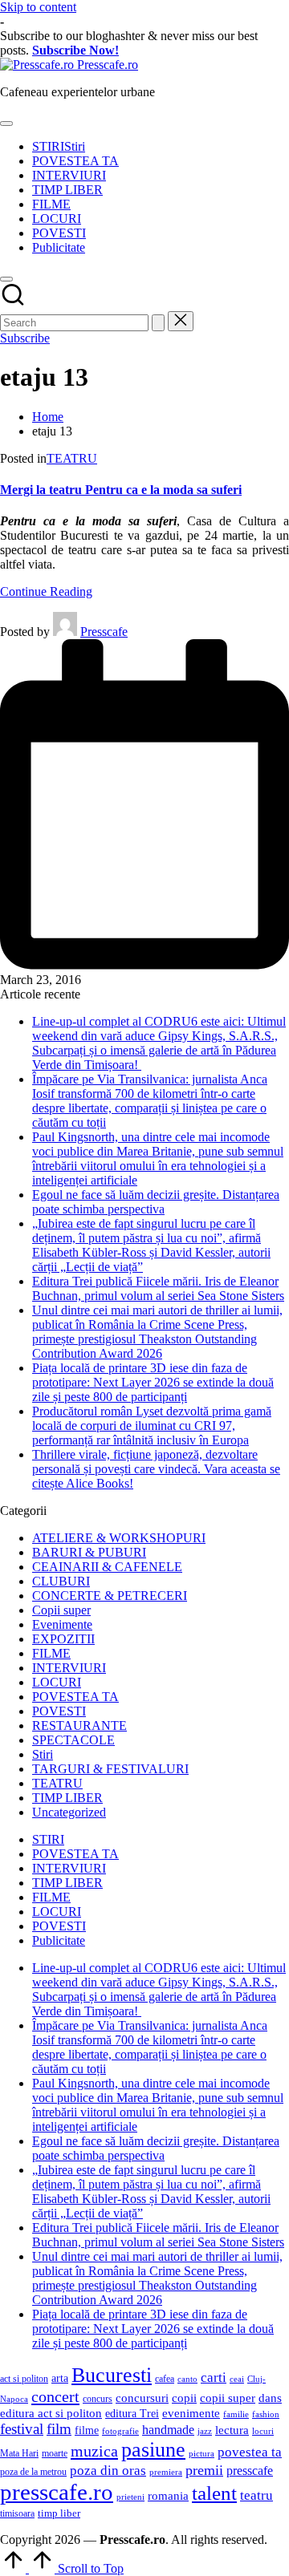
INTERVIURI (69, 1668)
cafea (165, 2379)
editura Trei (132, 2414)
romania (168, 2495)
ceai (237, 2379)
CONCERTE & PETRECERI (110, 1596)
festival (22, 2429)
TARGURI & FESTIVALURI (110, 1769)
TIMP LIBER (67, 1798)
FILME (51, 1653)
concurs (98, 2399)
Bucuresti (112, 2375)
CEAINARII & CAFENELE (107, 1567)
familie (236, 2414)
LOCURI (57, 1682)
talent (214, 2493)
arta (60, 2378)
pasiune (153, 2450)
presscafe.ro (57, 2492)
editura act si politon (51, 2413)
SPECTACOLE (73, 1740)
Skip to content (38, 7)
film (59, 2429)
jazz (205, 2431)
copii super (228, 2398)
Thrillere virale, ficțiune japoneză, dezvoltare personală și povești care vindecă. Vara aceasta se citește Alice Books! (156, 1469)
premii (204, 2470)
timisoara (17, 2513)
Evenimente (62, 1624)
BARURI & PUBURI (89, 1552)
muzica (94, 2451)
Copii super (61, 1610)
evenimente (191, 2413)
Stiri (43, 1754)
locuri (263, 2431)
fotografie (120, 2431)
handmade (168, 2430)
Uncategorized (69, 1812)
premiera (166, 2472)
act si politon (24, 2379)
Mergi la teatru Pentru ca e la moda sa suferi (121, 490)
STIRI (48, 1839)
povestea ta (250, 2452)
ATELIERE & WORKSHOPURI (119, 1538)
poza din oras (108, 2471)
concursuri (142, 2398)
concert (55, 2396)
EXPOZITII (63, 1639)
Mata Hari (19, 2453)
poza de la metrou (33, 2472)
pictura (201, 2454)
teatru (256, 2495)
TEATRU (72, 458)
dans (270, 2398)
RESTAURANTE (79, 1725)
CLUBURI (61, 1581)
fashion (266, 2414)
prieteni (130, 2497)
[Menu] (6, 124)
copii (184, 2398)
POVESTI (59, 1711)
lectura (232, 2430)
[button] (158, 323)
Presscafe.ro (108, 65)
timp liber (59, 2513)
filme (87, 2430)
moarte (55, 2453)
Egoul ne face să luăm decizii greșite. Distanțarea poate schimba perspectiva (156, 1202)
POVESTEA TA (75, 1697)
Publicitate (59, 1940)
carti (214, 2378)
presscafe (250, 2471)
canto (187, 2379)
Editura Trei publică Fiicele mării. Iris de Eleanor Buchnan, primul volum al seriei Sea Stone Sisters (158, 1288)
